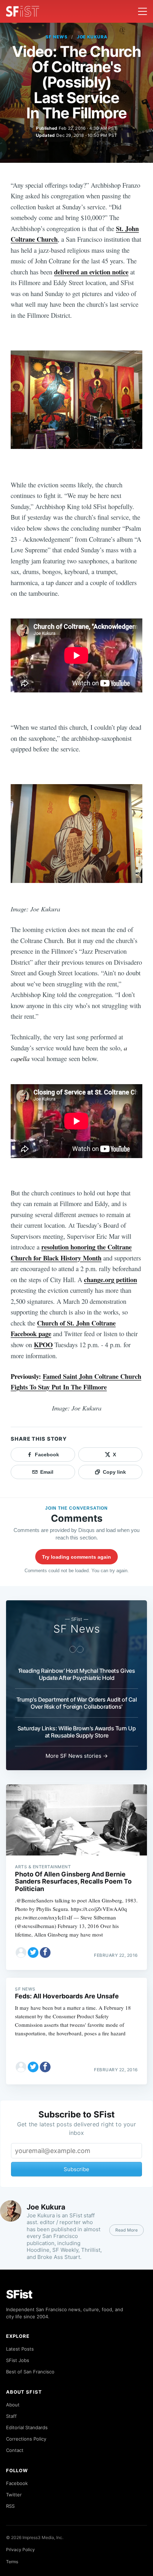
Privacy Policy (20, 2550)
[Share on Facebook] (45, 1953)
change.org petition (110, 1279)
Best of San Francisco (30, 2372)
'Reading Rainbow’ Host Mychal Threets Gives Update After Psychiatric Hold (77, 1674)
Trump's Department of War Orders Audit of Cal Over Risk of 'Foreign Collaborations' (77, 1703)
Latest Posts (20, 2349)
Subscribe (76, 2169)
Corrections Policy (26, 2439)
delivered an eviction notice (91, 272)
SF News (57, 37)
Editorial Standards (27, 2427)
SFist (19, 2294)
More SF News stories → (77, 1756)
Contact (15, 2450)
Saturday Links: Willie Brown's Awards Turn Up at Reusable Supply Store (77, 1732)
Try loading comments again (76, 1557)
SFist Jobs (18, 2360)
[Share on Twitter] (33, 1953)
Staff (11, 2416)
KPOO (43, 1345)
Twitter (14, 2495)
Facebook (17, 2483)
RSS (10, 2506)
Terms (12, 2562)
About (13, 2405)
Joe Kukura (92, 37)
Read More (126, 2230)
